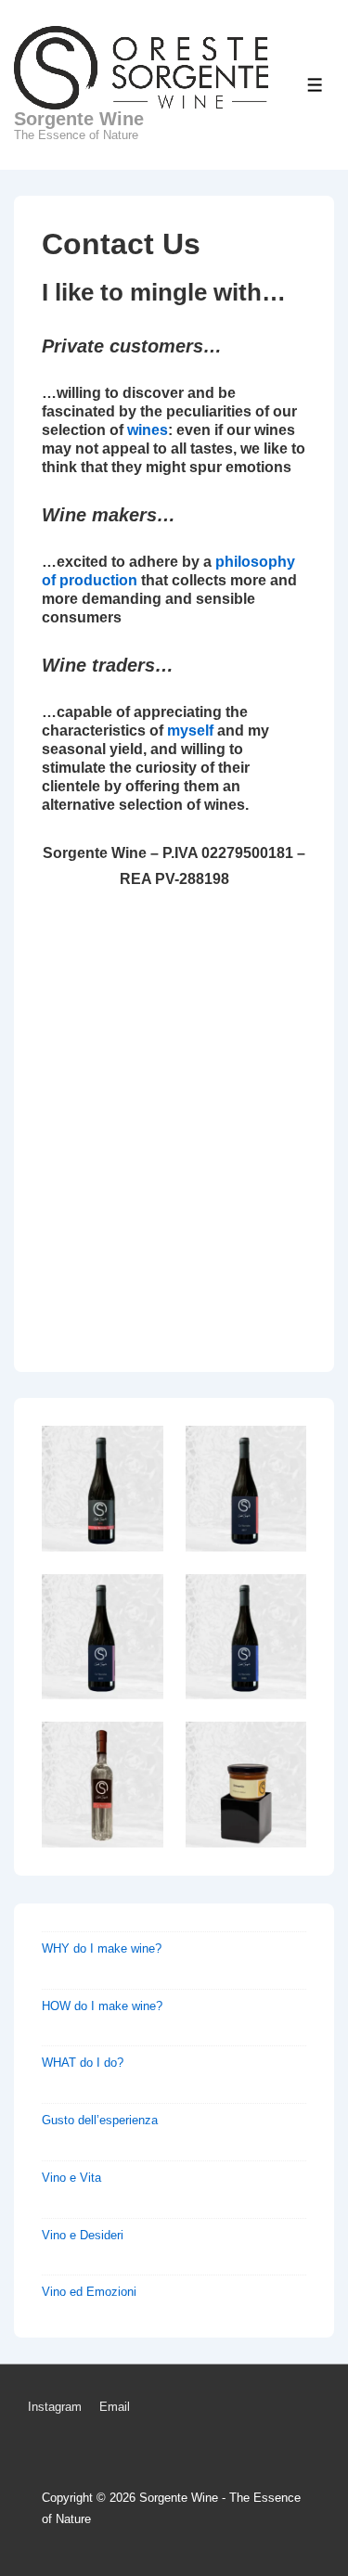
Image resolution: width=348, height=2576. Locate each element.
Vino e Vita (71, 2178)
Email (115, 2407)
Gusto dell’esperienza (100, 2120)
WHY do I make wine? (102, 1948)
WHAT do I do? (83, 2063)
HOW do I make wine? (102, 2006)
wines (148, 430)
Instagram (55, 2407)
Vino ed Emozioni (89, 2292)
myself (192, 731)
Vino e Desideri (83, 2235)
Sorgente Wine (79, 119)
